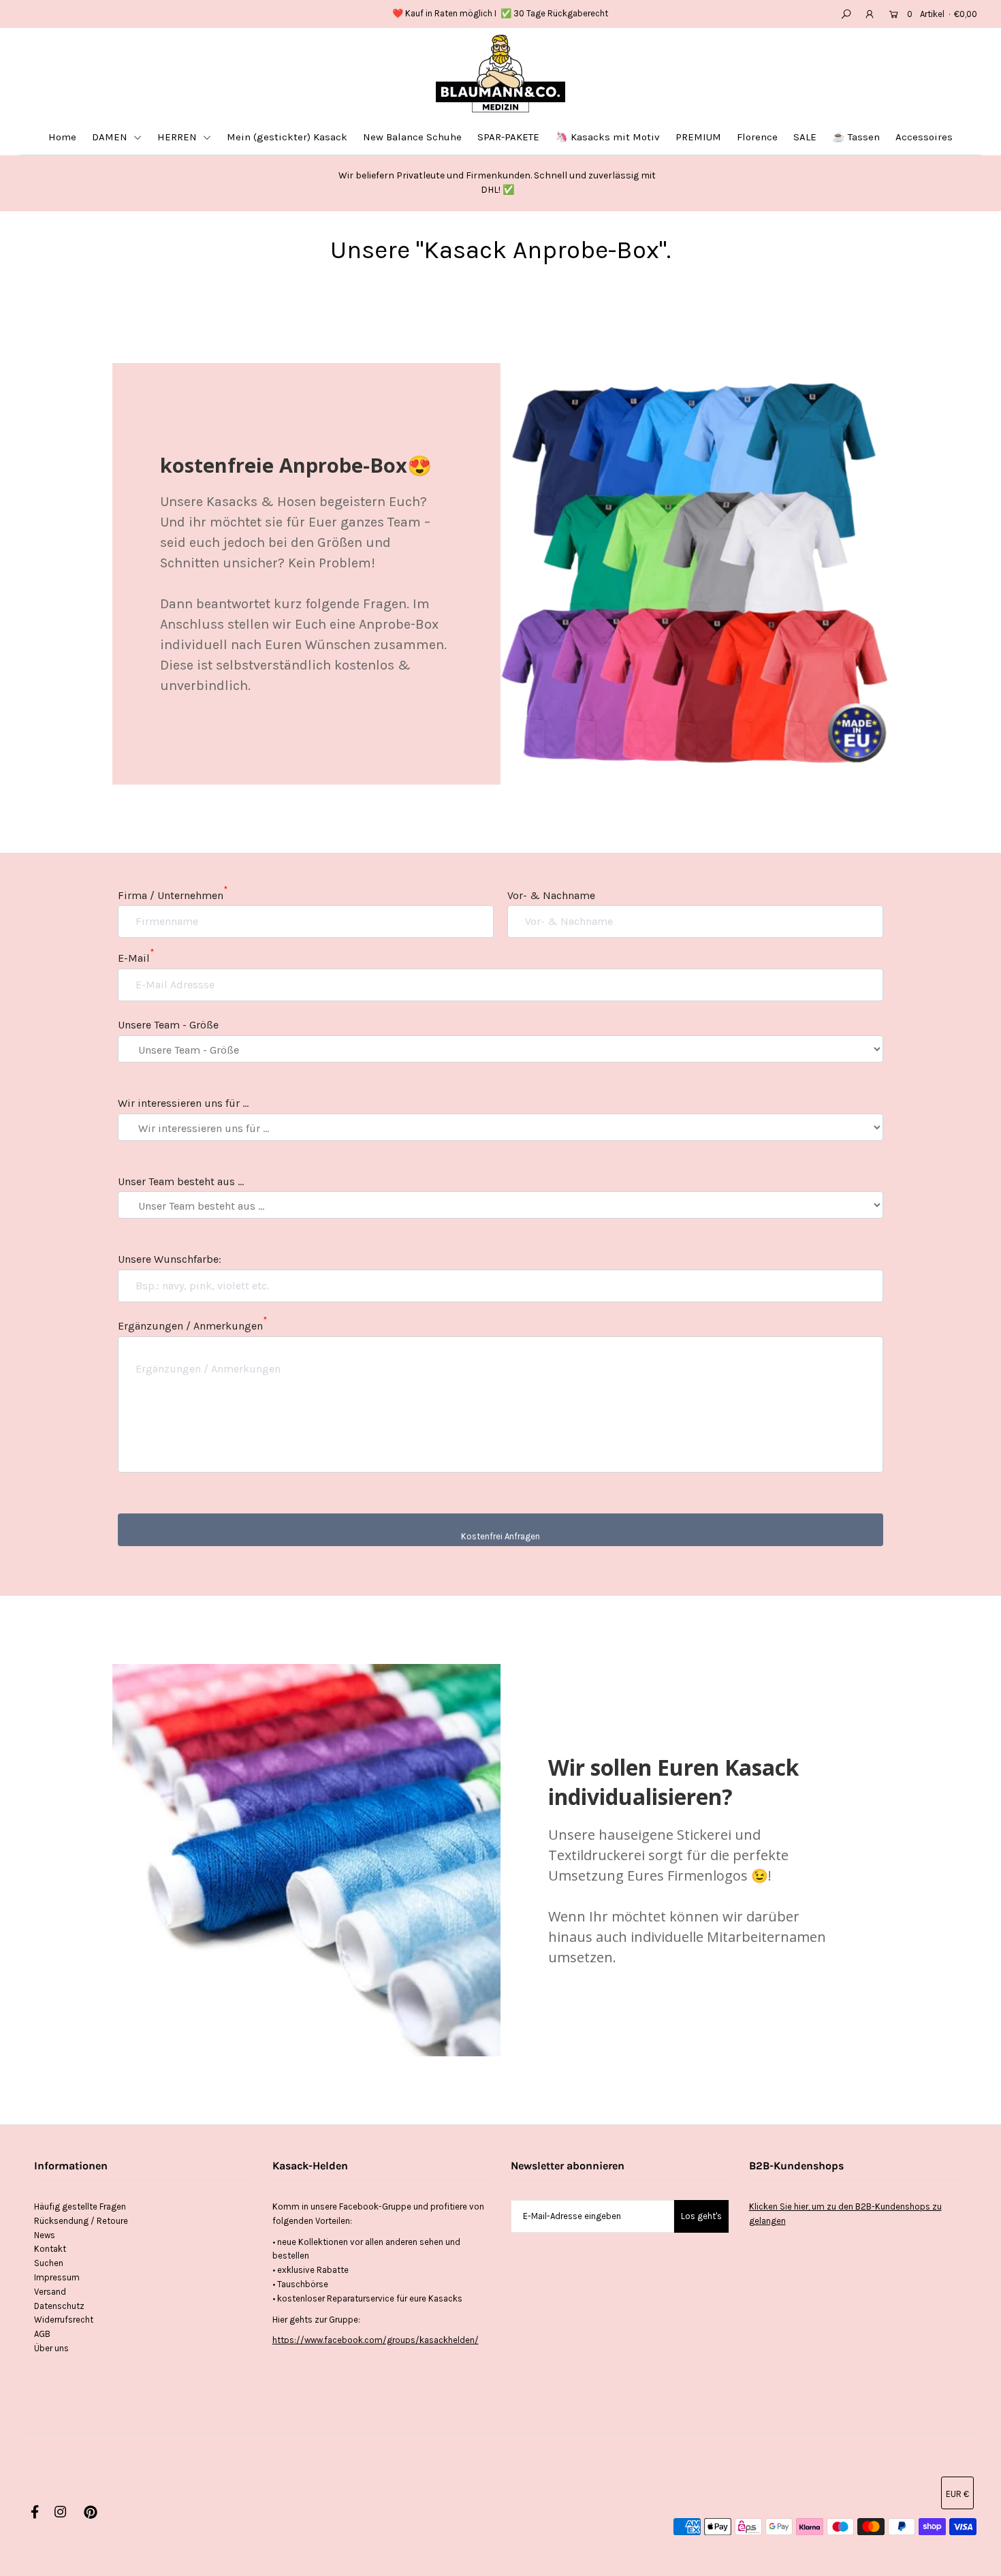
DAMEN (111, 137)
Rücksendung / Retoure (81, 2221)
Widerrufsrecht (64, 2320)
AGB (42, 2334)
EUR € (957, 2494)
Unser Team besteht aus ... (181, 1181)
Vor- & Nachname (551, 895)
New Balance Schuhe (412, 137)
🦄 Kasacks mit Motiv (607, 137)
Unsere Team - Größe (168, 1025)
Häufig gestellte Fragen (80, 2206)
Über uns (51, 2348)
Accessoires (924, 137)
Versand (50, 2292)
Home (62, 137)
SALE (805, 137)
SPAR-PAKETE (508, 137)
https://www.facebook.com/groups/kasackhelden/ (376, 2340)
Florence (757, 137)
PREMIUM (698, 137)
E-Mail (136, 958)
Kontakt (50, 2249)
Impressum (57, 2277)
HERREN (178, 137)
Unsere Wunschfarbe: (170, 1259)
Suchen (49, 2263)
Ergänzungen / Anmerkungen (192, 1326)
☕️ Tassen (856, 137)
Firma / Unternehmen (173, 895)
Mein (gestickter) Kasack (287, 137)
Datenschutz (59, 2306)
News (45, 2235)
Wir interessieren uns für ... (183, 1103)
